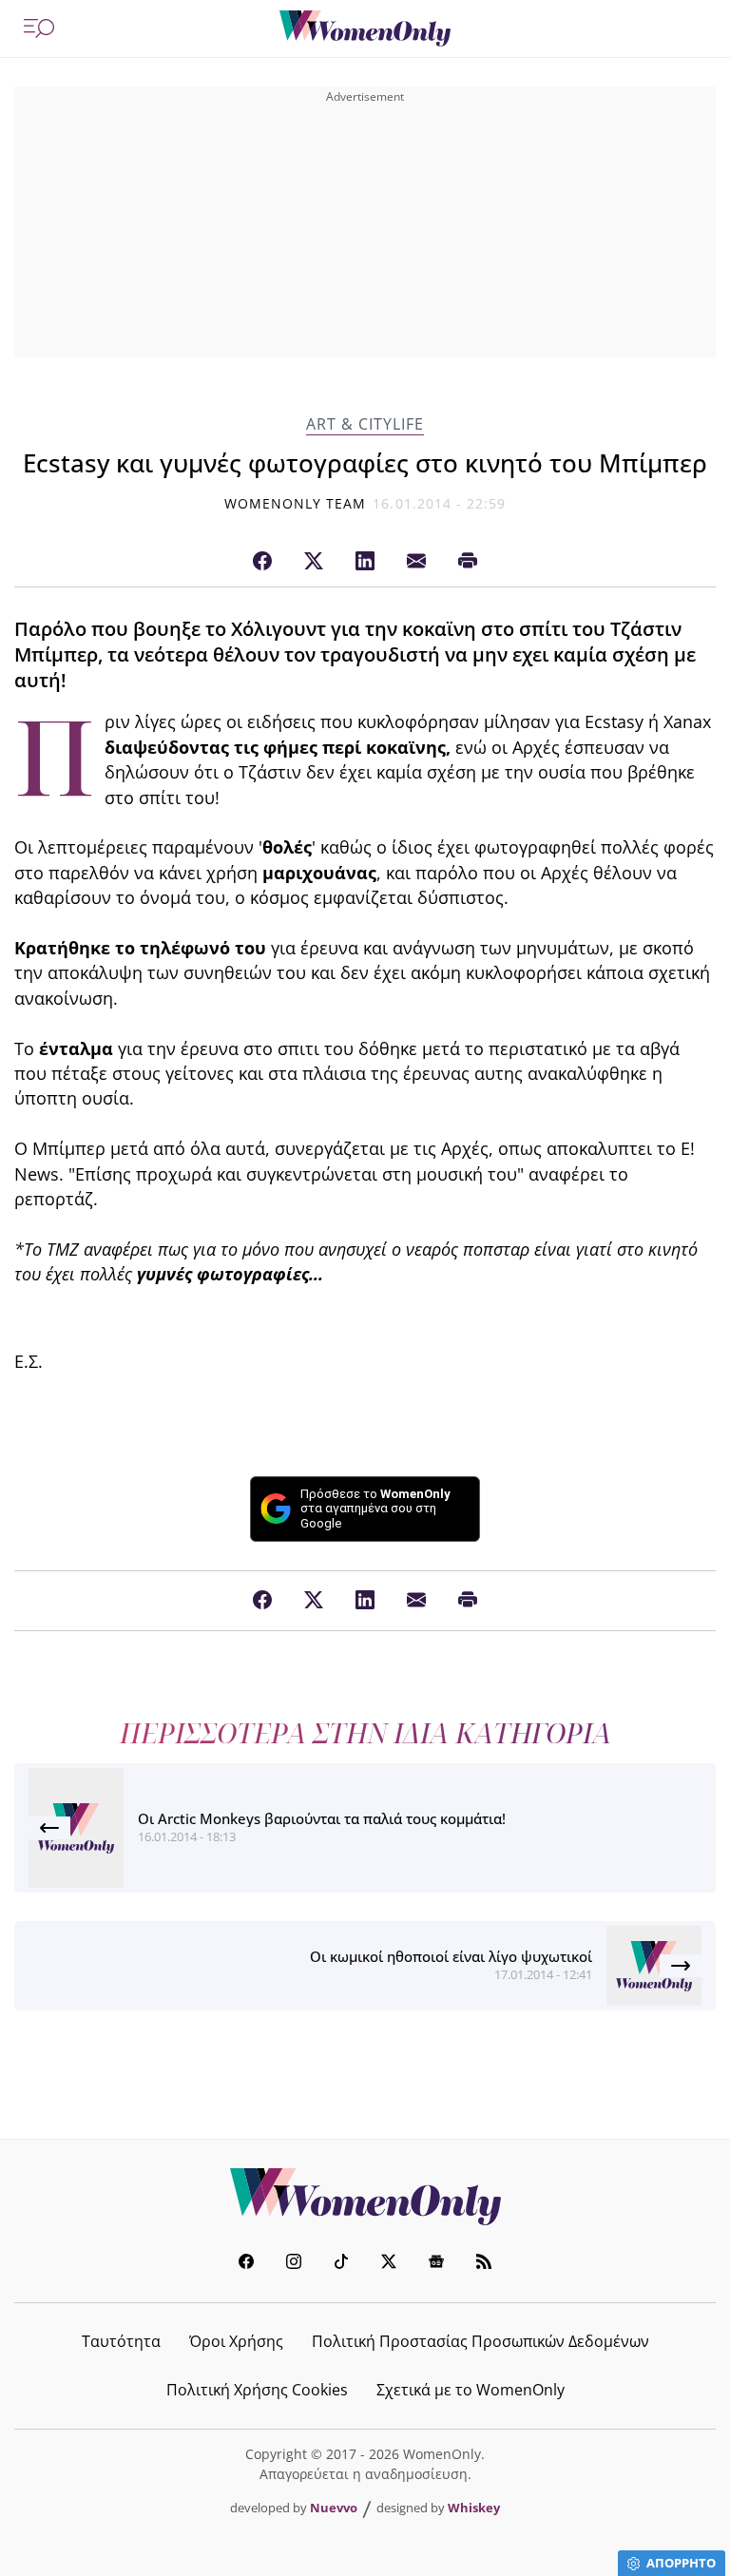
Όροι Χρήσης (236, 2341)
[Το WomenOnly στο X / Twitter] (389, 2264)
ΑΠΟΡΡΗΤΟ (681, 2563)
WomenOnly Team (296, 503)
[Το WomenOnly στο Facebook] (246, 2264)
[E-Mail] (416, 562)
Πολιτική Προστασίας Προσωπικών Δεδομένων (480, 2341)
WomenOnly (365, 2197)
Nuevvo (334, 2508)
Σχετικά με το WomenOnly (471, 2390)
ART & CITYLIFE (365, 424)
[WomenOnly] (365, 29)
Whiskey (474, 2508)
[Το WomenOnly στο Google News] (436, 2264)
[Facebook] (262, 562)
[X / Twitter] (314, 562)
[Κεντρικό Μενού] (39, 29)
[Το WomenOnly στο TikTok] (341, 2264)
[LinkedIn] (365, 562)
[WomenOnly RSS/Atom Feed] (484, 2264)
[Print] (468, 562)
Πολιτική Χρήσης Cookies (257, 2390)
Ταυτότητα (121, 2341)
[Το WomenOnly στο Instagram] (294, 2264)
